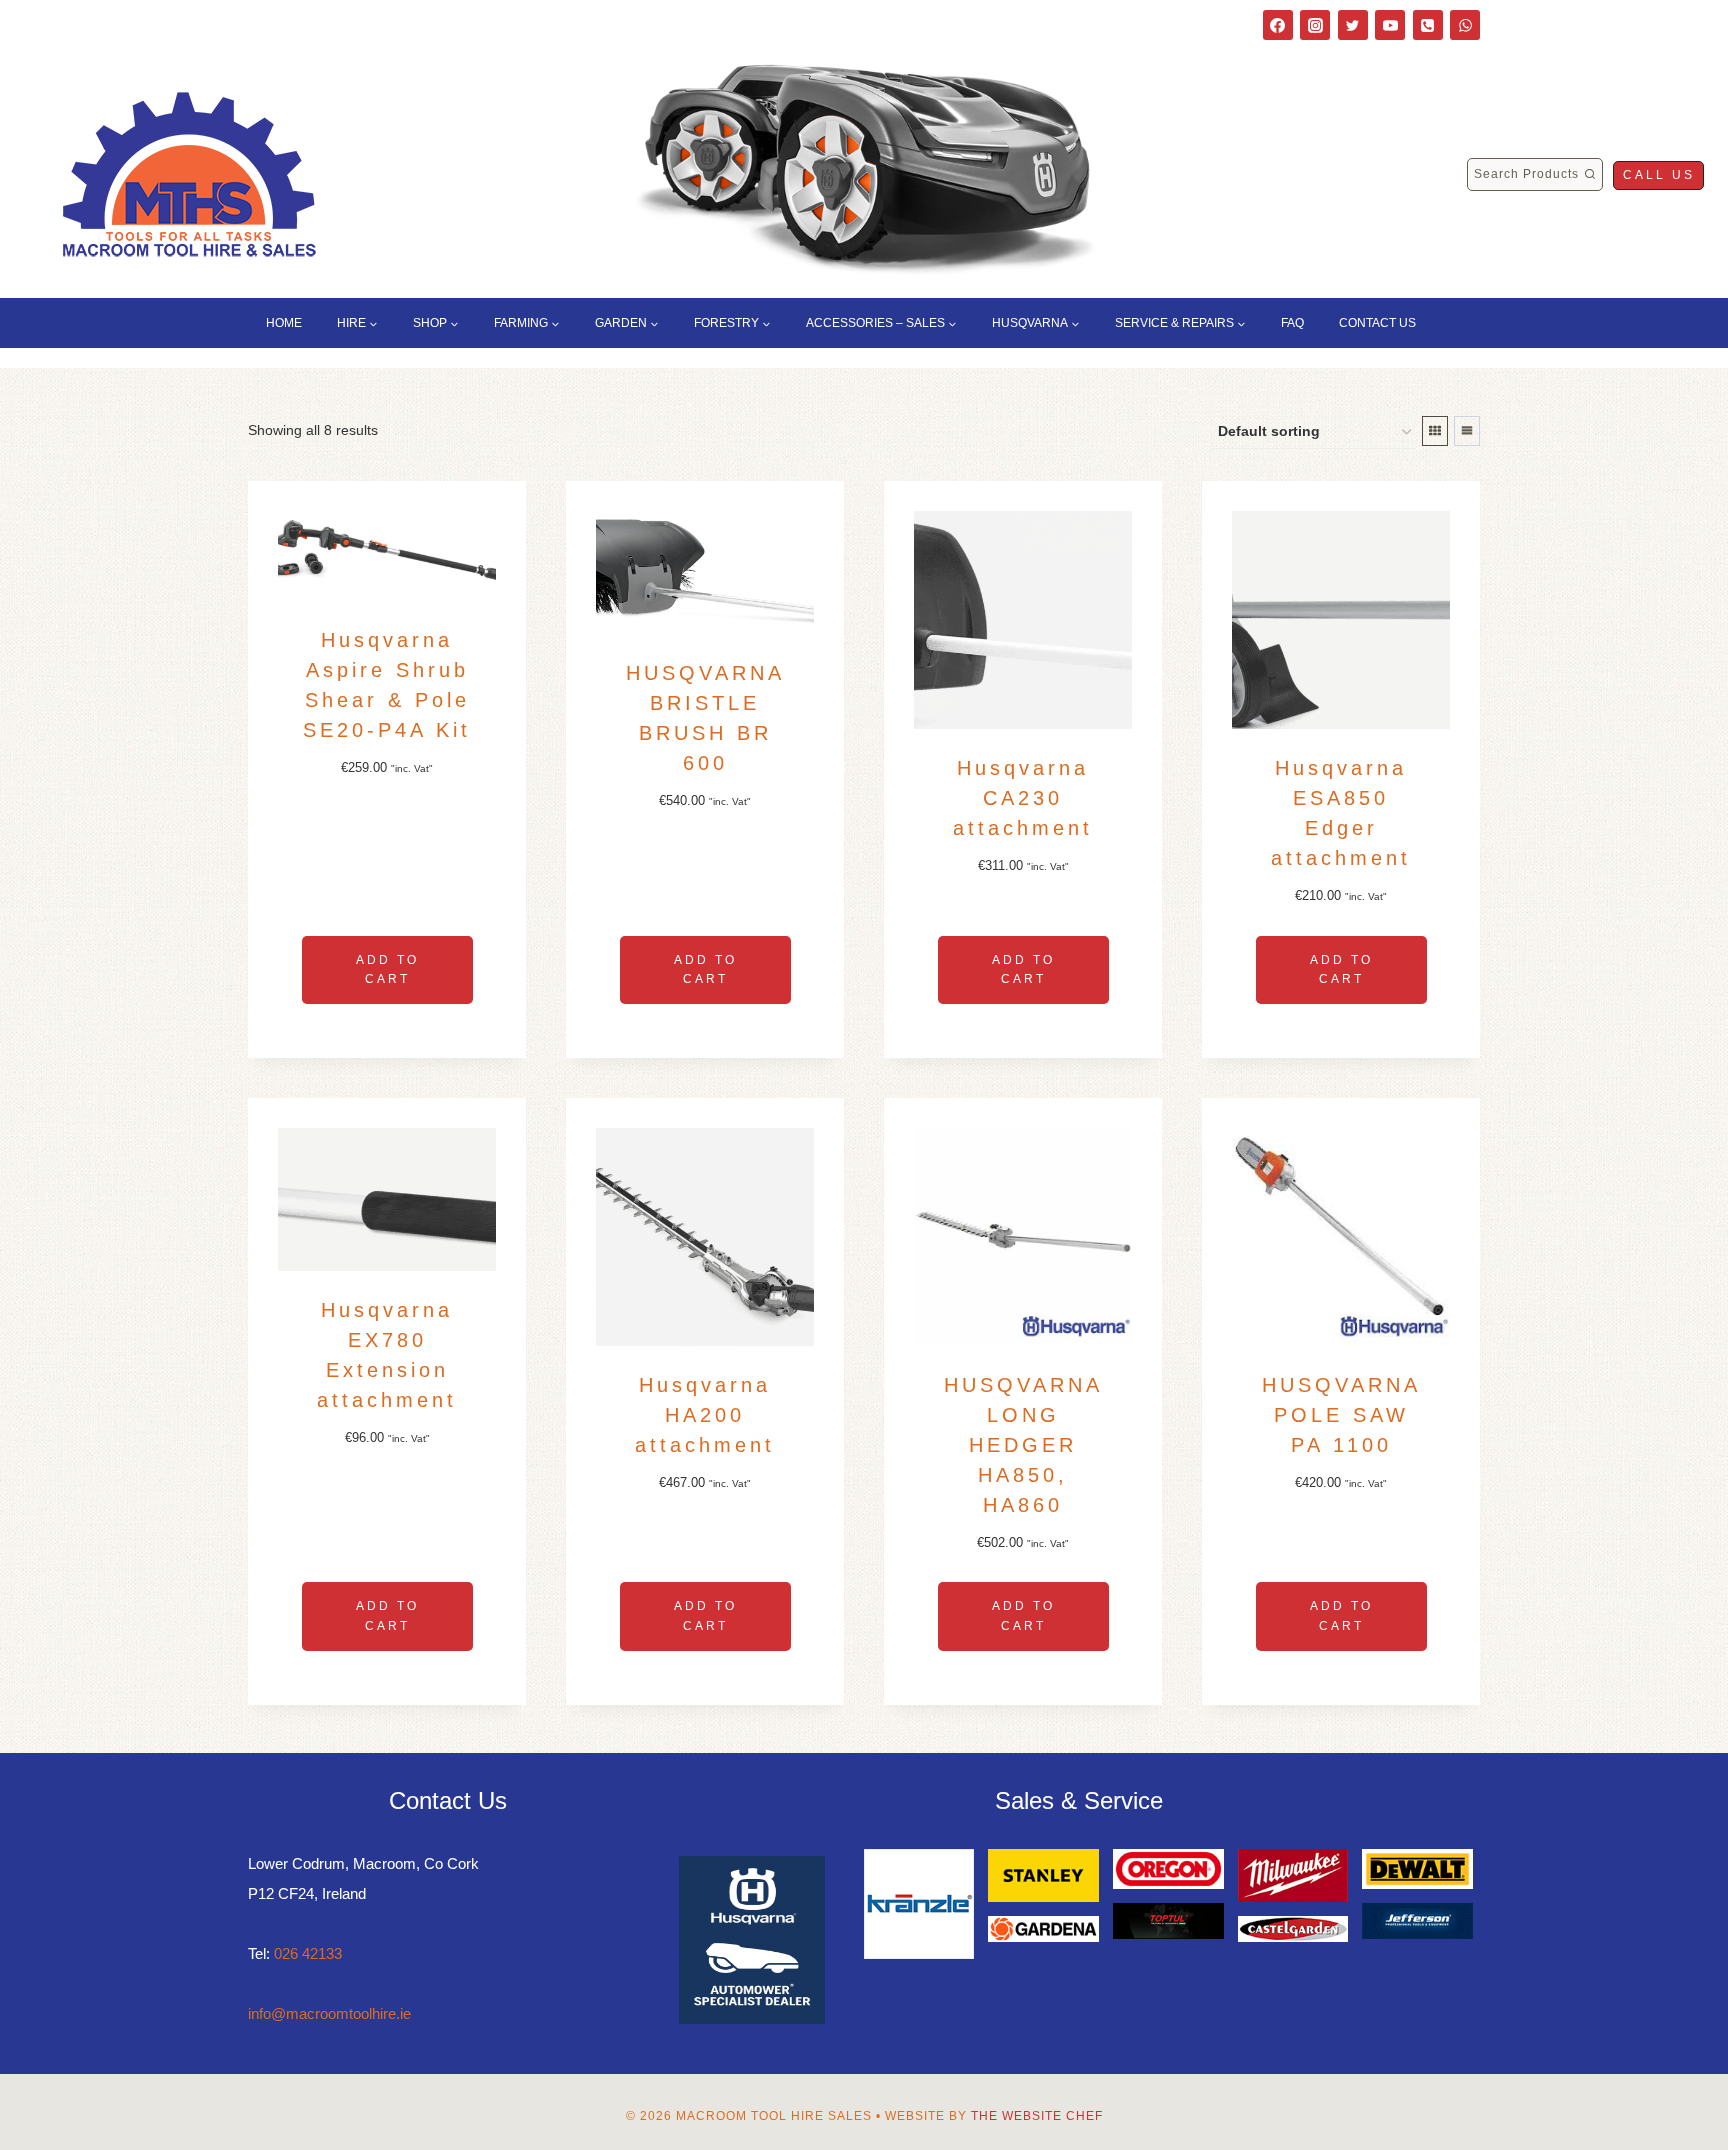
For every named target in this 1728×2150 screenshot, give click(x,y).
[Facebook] (1278, 25)
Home (284, 323)
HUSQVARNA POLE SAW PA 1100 (1341, 1415)
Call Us (1659, 175)
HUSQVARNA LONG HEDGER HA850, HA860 (1023, 1445)
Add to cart (387, 969)
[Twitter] (1353, 25)
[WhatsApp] (1465, 25)
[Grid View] (1435, 431)
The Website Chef (1037, 2116)
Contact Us (1377, 323)
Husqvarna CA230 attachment (1023, 798)
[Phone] (1428, 25)
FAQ (1292, 323)
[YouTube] (1390, 25)
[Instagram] (1315, 25)
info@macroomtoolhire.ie (329, 2013)
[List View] (1467, 431)
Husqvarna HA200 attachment (705, 1415)
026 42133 (308, 1953)
